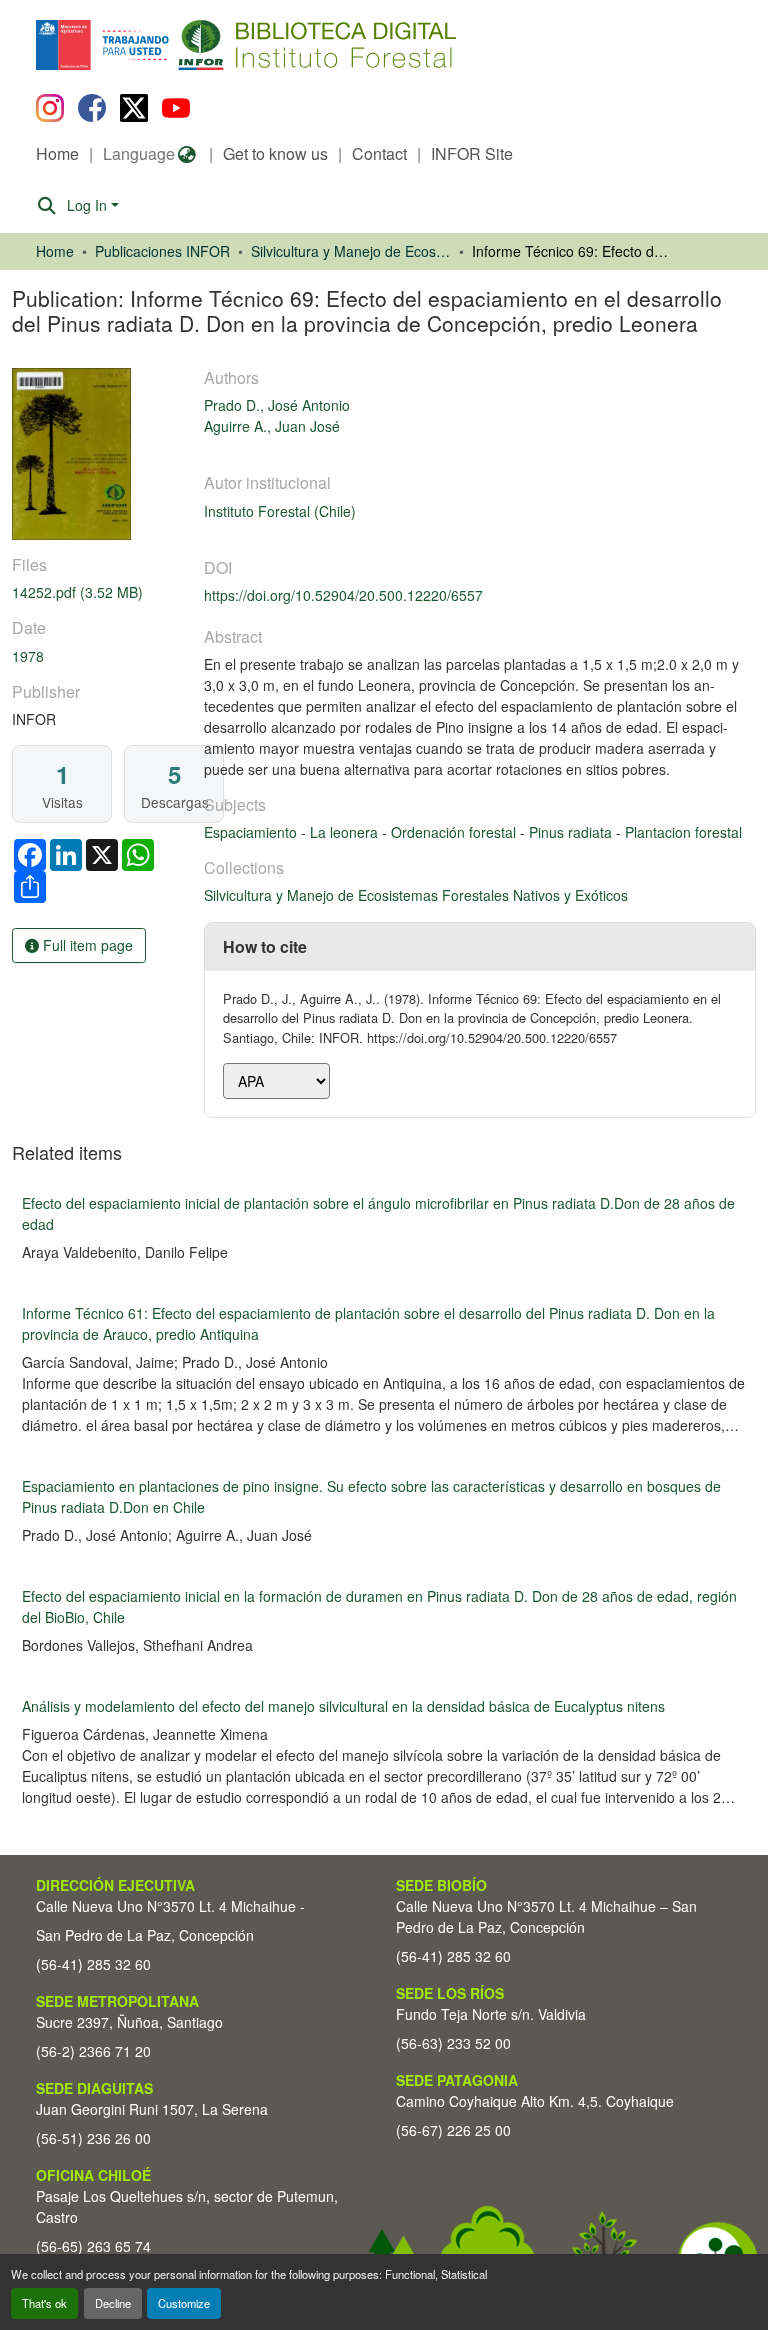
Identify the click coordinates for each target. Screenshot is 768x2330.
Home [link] (55, 251)
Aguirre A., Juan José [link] (272, 426)
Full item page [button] (86, 945)
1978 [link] (28, 656)
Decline (113, 2303)
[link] (96, 592)
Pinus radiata (572, 832)
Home (57, 153)
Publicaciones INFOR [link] (162, 251)
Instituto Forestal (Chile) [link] (280, 511)
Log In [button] (89, 205)
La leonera (346, 832)
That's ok (44, 2303)
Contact (379, 153)
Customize (184, 2303)
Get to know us (275, 153)
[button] (199, 45)
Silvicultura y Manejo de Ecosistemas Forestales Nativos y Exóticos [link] (351, 251)
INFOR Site (472, 153)
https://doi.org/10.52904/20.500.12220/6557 (343, 595)
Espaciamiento (252, 832)
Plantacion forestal (683, 832)
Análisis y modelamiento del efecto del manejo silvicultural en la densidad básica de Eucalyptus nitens (343, 1706)
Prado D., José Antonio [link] (277, 405)
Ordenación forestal (455, 832)
